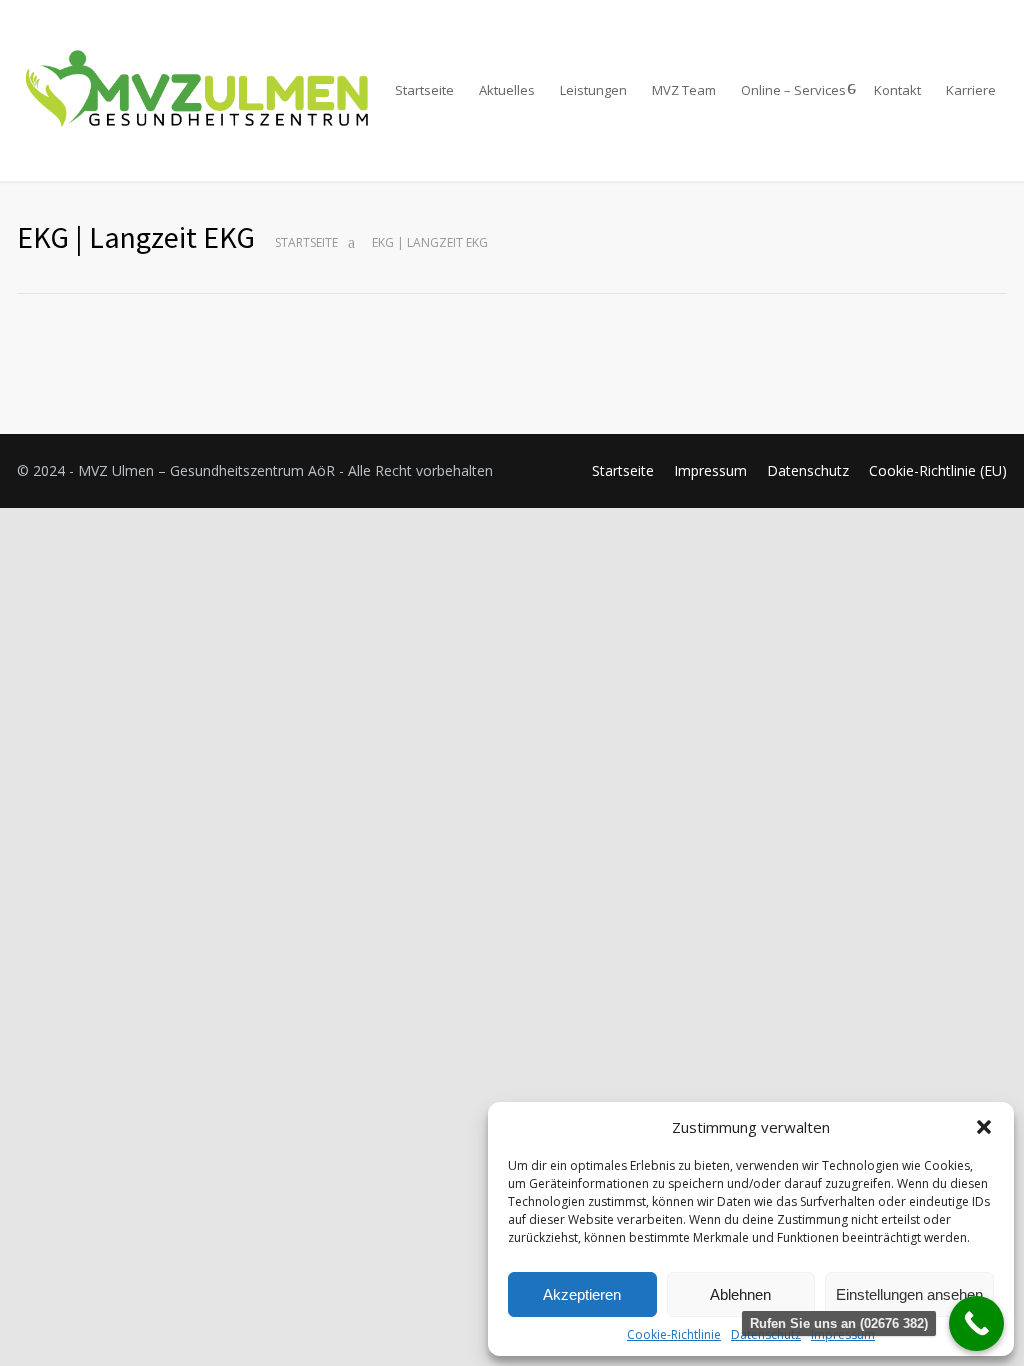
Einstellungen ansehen (909, 1294)
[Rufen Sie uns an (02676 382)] (976, 1323)
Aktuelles (507, 90)
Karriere (971, 90)
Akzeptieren (582, 1294)
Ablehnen (740, 1294)
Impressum (710, 470)
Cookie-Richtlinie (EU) (938, 470)
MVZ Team (684, 90)
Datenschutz (808, 470)
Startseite (424, 90)
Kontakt (897, 90)
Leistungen (593, 90)
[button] (984, 1127)
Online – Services (793, 90)
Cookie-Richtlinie (674, 1334)
